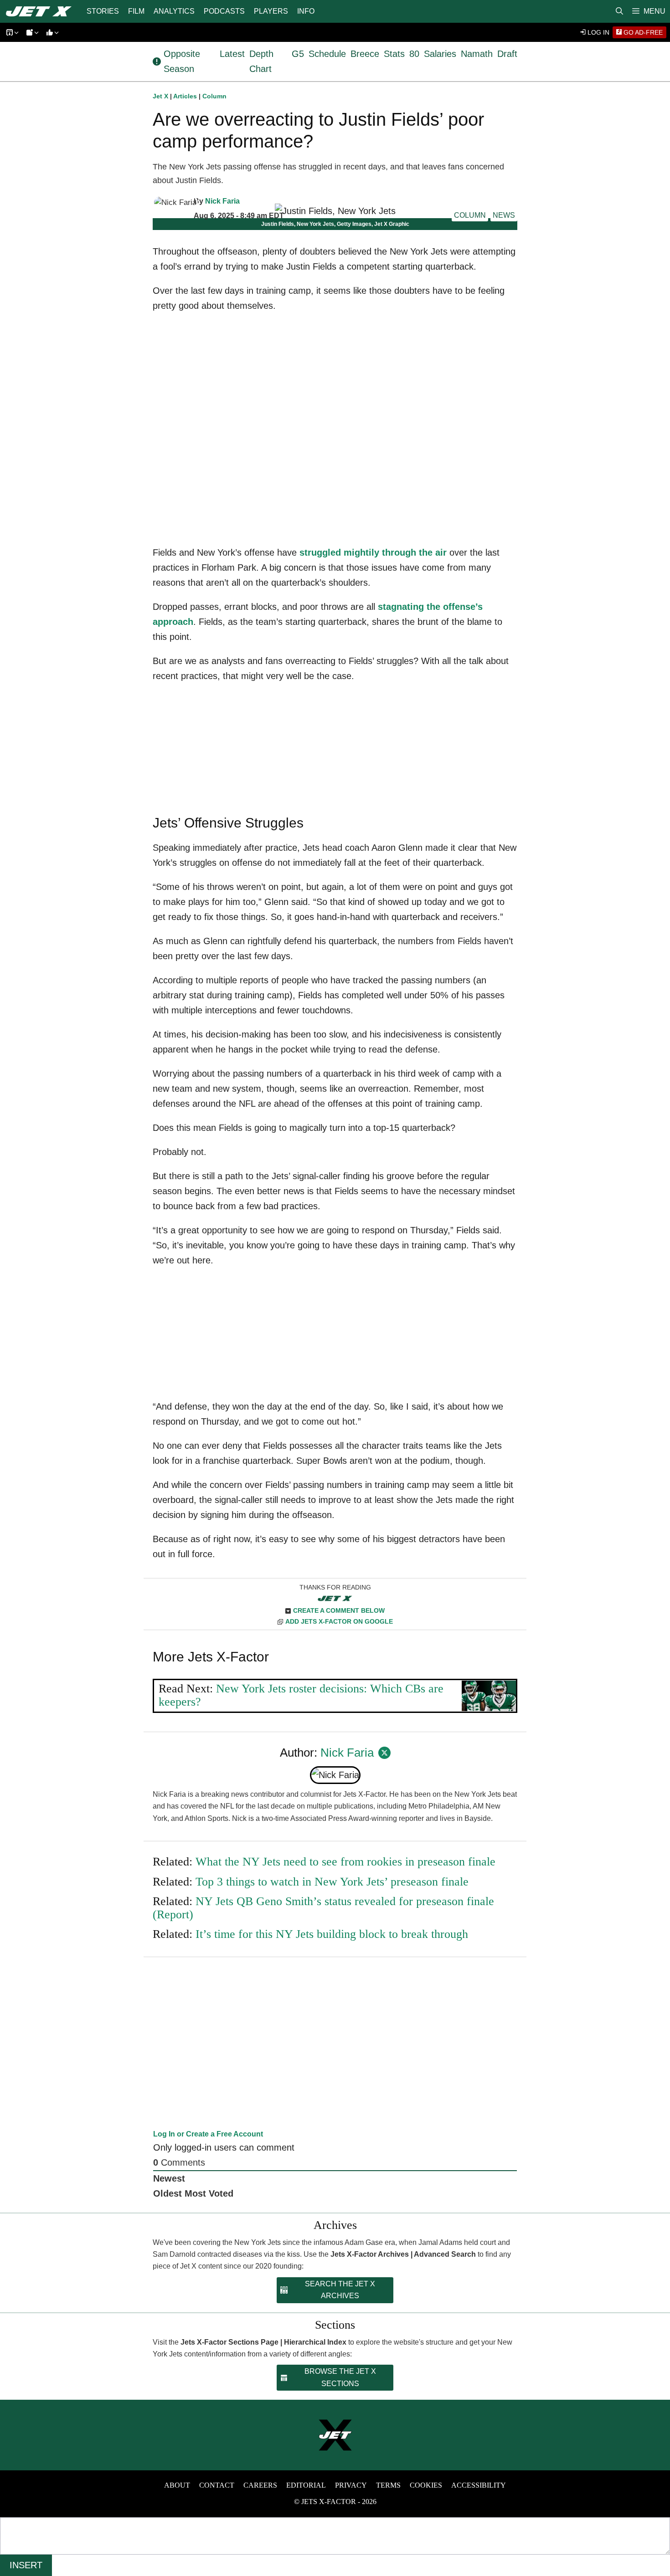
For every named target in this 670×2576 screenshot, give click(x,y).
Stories (103, 11)
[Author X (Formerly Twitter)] (384, 1753)
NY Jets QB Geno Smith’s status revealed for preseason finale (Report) (323, 1908)
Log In (598, 32)
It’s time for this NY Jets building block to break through (332, 1934)
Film (136, 11)
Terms (388, 2485)
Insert (26, 2565)
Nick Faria (222, 201)
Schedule (327, 54)
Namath (477, 54)
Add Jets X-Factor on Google (339, 1621)
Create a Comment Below (339, 1610)
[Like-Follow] (51, 33)
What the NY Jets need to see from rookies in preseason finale (345, 1862)
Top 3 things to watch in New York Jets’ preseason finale (332, 1882)
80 (414, 54)
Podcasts (224, 11)
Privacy (351, 2485)
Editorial (306, 2485)
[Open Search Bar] (619, 11)
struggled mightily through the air (373, 552)
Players (271, 11)
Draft (507, 54)
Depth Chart (261, 61)
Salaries (440, 54)
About (177, 2485)
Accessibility (479, 2485)
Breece (365, 54)
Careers (260, 2485)
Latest (232, 54)
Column (214, 96)
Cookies (426, 2485)
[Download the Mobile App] (11, 33)
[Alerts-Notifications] (31, 33)
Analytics (174, 11)
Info (306, 11)
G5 (298, 54)
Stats (394, 54)
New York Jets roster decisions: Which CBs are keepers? (301, 1695)
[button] (649, 11)
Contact (217, 2485)
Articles (185, 96)
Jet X (160, 96)
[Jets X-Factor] (41, 11)
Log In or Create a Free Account (208, 2134)
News (504, 215)
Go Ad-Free (642, 32)
